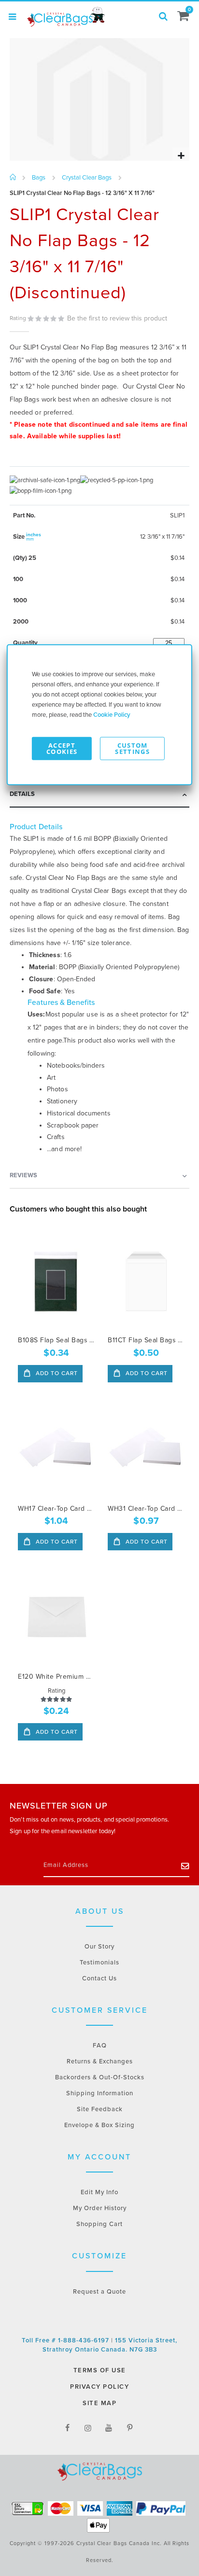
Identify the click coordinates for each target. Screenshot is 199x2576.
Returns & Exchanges (100, 2061)
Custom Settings (132, 748)
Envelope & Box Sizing (99, 2125)
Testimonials (99, 1963)
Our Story (99, 1947)
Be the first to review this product (117, 318)
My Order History (100, 2208)
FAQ (100, 2046)
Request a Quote (99, 2292)
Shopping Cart (99, 2224)
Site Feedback (100, 2109)
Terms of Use (100, 2370)
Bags (39, 178)
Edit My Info (99, 2192)
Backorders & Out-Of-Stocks (100, 2077)
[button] (181, 156)
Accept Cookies (62, 748)
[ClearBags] (65, 17)
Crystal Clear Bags (87, 178)
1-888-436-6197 (85, 2340)
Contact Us (99, 1978)
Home (13, 178)
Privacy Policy (99, 2387)
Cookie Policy (112, 714)
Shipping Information (100, 2093)
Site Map (99, 2403)
